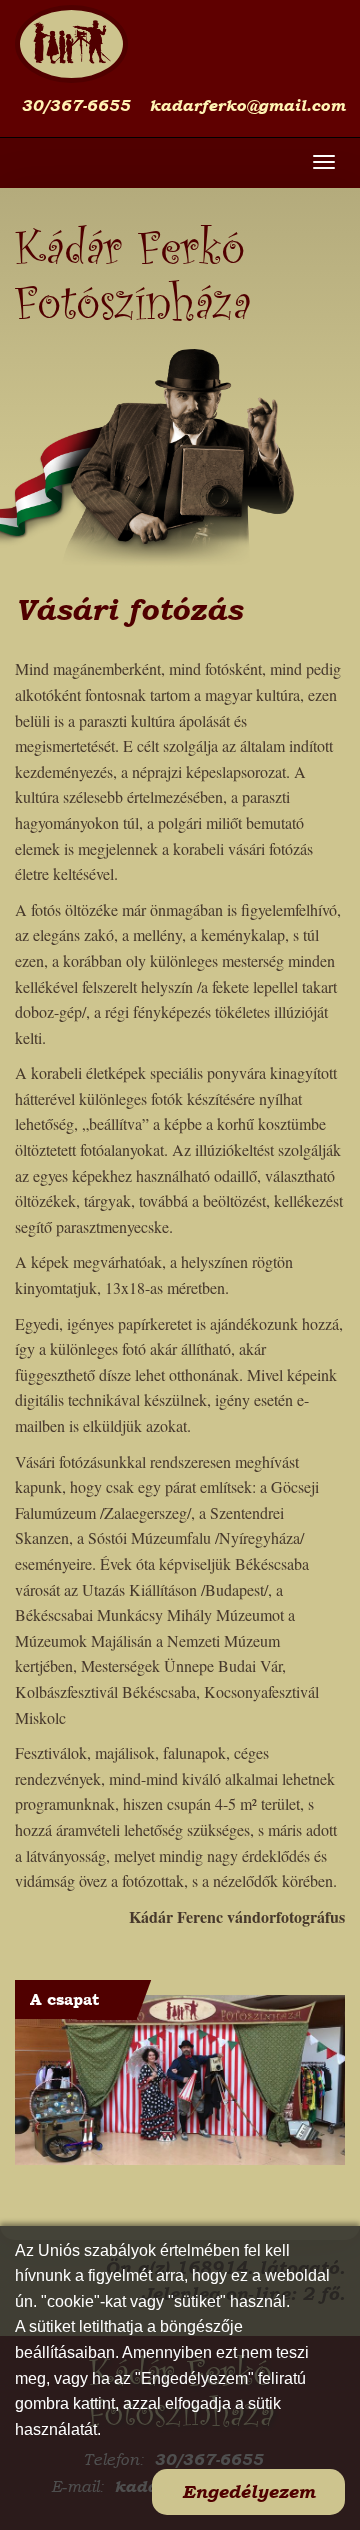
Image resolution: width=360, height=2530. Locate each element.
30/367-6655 (75, 105)
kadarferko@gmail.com (247, 105)
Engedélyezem (248, 2491)
